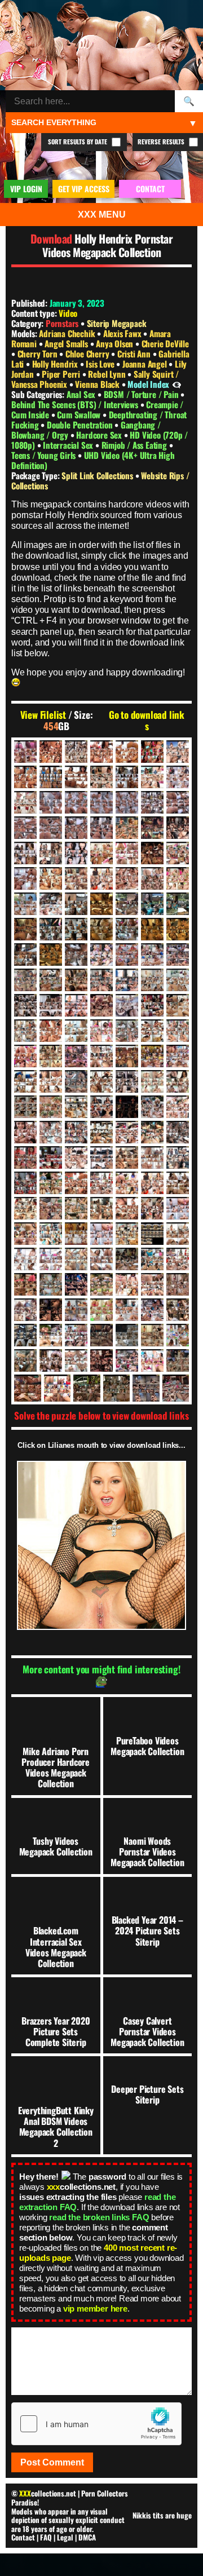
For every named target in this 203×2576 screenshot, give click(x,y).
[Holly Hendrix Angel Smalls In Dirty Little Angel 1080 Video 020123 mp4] (178, 878)
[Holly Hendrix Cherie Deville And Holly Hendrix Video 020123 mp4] (101, 1005)
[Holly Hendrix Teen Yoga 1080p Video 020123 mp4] (178, 1335)
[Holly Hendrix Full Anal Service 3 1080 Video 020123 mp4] (101, 1056)
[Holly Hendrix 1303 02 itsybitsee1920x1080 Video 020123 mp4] (178, 802)
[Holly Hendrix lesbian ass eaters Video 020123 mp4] (178, 1183)
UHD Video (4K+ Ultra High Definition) (93, 460)
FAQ (46, 2537)
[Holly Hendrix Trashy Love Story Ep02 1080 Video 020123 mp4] (28, 1388)
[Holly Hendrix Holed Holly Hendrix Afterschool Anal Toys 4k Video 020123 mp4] (76, 1081)
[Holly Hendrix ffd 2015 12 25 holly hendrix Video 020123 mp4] (178, 1031)
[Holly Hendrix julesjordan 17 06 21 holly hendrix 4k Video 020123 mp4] (127, 1183)
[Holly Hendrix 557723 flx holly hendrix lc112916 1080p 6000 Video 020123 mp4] (25, 853)
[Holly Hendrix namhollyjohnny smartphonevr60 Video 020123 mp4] (152, 1234)
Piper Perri (62, 374)
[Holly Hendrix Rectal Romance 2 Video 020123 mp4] (152, 1284)
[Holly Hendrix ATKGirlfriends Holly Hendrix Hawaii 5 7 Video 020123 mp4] (152, 904)
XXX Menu (102, 215)
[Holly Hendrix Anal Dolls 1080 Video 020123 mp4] (127, 853)
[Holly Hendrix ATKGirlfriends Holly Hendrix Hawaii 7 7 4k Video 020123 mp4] (25, 929)
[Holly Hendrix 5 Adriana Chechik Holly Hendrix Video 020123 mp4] (25, 777)
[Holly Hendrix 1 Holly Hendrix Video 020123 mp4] (51, 752)
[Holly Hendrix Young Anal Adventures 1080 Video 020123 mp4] (176, 1388)
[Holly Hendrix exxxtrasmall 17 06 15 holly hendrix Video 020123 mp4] (127, 1031)
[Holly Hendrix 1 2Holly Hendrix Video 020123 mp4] (25, 752)
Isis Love (101, 364)
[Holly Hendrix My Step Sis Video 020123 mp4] (127, 1234)
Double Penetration (81, 425)
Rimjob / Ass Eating (135, 445)
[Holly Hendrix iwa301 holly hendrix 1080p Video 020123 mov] (51, 1183)
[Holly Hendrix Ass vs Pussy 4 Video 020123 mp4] (25, 904)
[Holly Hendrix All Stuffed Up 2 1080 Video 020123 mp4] (51, 853)
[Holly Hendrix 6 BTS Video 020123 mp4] (51, 777)
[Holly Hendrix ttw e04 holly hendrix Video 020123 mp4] (87, 1388)
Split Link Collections (98, 475)
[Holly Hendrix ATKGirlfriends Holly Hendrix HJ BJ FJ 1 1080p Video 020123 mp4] (51, 929)
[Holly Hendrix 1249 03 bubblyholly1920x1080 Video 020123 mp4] (101, 802)
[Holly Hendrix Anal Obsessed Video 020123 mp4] (51, 878)
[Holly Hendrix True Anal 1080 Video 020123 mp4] (58, 1388)
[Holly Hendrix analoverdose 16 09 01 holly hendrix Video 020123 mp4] (76, 878)
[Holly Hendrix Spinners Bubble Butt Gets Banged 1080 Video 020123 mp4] (152, 1310)
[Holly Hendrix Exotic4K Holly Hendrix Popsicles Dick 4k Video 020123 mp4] (101, 1031)
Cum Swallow (80, 414)
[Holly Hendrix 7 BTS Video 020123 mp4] (76, 777)
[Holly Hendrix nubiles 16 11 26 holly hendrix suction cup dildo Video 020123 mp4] (25, 1259)
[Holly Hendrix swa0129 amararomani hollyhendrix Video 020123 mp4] (76, 1335)
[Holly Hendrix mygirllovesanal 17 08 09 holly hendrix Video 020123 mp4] (101, 1234)
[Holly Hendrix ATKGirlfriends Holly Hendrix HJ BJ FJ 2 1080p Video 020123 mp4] (76, 929)
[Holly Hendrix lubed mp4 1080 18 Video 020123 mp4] (76, 1208)
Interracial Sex (69, 445)
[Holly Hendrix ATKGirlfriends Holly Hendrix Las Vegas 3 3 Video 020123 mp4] (127, 929)
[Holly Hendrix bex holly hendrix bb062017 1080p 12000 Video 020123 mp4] (127, 980)
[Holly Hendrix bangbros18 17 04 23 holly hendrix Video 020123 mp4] (101, 955)
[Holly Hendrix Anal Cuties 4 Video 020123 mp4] (101, 853)
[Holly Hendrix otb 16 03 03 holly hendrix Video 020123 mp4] (152, 1259)
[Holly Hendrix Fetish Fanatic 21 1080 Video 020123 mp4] (152, 1031)
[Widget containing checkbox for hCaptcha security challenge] (96, 2424)
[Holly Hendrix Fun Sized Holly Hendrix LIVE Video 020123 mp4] (127, 1056)
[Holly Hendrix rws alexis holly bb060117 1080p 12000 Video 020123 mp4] (178, 1284)
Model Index (148, 384)
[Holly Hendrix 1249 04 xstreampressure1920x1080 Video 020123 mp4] (127, 802)
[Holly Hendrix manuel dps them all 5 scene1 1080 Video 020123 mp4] (127, 1208)
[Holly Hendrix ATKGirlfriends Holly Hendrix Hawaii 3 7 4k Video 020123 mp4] (127, 904)
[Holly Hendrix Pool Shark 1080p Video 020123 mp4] (76, 1284)
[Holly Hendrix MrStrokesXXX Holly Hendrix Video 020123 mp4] (76, 1234)
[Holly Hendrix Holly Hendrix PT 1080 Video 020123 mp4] (51, 1157)
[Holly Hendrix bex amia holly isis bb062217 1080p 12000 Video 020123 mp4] (101, 980)
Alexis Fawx (123, 333)
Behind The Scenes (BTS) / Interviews (76, 404)
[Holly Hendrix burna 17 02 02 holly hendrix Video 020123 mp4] (25, 1005)
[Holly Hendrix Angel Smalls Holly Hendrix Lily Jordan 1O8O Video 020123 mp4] (152, 878)
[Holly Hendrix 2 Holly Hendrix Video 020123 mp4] (101, 752)
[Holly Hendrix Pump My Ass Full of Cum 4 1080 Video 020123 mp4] (127, 1284)
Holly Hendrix (56, 364)
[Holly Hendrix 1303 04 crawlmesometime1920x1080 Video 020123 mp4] (51, 828)
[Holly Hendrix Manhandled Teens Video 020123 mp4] (101, 1208)
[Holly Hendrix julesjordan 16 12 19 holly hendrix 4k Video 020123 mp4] (101, 1183)
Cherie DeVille (165, 343)
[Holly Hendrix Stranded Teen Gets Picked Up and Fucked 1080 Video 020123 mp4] (51, 1335)
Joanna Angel (145, 364)
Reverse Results (162, 142)
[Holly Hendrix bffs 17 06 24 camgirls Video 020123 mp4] (152, 980)
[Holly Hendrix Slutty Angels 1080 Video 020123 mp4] (101, 1310)
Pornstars (62, 323)
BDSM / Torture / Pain (142, 394)
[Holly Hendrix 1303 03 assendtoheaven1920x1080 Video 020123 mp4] (25, 828)
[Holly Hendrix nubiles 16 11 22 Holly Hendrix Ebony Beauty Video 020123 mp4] (178, 1234)
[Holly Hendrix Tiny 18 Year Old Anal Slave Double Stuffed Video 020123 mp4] (101, 1360)
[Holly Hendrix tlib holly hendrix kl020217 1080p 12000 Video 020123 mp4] (127, 1360)
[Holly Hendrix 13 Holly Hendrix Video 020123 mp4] (152, 777)
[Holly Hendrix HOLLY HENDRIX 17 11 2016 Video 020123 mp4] (127, 1081)
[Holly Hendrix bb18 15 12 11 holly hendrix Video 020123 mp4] (127, 955)
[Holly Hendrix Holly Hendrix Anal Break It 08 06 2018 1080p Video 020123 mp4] (152, 1081)
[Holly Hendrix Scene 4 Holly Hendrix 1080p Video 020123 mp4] (25, 1310)
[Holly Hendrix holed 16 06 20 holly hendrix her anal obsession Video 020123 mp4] (51, 1081)
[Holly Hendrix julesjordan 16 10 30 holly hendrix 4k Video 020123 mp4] (76, 1183)
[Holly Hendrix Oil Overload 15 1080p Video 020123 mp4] (101, 1259)
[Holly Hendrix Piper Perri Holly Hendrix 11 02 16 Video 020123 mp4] (25, 1284)
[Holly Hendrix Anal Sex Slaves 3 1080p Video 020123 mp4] (127, 878)
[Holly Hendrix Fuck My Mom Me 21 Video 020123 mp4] (51, 1056)
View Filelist (43, 715)
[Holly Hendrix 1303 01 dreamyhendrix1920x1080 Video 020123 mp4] (152, 802)
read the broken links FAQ (99, 2217)
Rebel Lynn (108, 374)
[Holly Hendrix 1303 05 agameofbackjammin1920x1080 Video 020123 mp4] (76, 828)
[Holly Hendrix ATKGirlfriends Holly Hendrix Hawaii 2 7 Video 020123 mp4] (101, 904)
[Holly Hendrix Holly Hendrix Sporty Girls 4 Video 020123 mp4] (127, 1157)
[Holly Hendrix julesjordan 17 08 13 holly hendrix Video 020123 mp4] (152, 1183)
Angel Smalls (67, 343)
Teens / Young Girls (45, 455)
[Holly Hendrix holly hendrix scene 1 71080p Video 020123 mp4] (101, 1157)
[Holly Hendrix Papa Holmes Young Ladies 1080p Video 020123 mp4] (178, 1259)
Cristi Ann (135, 354)
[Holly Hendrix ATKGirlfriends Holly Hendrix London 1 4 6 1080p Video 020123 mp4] (178, 929)
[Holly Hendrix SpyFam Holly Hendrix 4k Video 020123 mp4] (178, 1310)
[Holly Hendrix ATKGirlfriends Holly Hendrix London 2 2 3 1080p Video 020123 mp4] (51, 955)
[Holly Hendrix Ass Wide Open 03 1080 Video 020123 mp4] (51, 904)
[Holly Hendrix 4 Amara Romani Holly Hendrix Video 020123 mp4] (152, 752)
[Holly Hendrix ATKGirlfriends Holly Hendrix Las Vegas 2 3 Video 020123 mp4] (101, 929)
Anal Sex (82, 394)
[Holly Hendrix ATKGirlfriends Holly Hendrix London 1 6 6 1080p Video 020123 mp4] (25, 955)
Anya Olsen (116, 343)
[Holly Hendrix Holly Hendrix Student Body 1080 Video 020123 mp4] (152, 1157)
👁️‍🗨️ (177, 384)
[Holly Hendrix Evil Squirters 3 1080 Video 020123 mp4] (76, 1031)
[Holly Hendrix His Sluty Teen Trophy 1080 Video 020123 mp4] (25, 1081)
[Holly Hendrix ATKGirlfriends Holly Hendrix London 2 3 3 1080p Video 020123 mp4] (76, 955)
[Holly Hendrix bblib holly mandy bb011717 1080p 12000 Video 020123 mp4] (25, 980)
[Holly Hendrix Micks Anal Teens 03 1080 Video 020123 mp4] (25, 1234)
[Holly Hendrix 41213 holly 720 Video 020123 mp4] (152, 828)
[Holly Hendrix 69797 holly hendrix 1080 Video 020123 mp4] (178, 828)
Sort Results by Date (78, 142)
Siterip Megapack (117, 323)
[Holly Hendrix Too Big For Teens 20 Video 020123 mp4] (178, 1360)
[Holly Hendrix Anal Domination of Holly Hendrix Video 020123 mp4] (152, 853)
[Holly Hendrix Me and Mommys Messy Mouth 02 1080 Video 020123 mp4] (152, 1208)
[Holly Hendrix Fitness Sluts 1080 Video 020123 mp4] (25, 1056)
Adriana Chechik (68, 333)
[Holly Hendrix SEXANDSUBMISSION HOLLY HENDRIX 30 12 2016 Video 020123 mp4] (51, 1310)
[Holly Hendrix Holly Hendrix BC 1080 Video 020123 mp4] (101, 1107)
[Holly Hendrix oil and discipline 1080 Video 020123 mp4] (76, 1259)
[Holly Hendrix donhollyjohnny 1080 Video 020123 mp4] (25, 1031)
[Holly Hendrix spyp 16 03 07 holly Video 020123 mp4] (25, 1335)
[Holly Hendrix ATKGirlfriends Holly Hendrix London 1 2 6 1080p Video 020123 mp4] (152, 929)
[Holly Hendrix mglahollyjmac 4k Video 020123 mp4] (178, 1208)
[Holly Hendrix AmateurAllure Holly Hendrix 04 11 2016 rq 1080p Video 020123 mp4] (76, 853)
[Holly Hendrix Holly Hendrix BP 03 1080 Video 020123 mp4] (127, 1107)
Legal (65, 2537)
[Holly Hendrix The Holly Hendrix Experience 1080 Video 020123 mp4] (25, 1360)
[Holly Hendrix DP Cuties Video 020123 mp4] (51, 1031)
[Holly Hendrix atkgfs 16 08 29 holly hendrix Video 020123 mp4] (76, 904)
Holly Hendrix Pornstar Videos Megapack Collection (108, 245)
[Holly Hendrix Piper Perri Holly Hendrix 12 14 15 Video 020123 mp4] (51, 1284)
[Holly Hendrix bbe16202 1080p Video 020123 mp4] (178, 955)
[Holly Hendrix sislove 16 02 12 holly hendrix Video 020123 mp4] (76, 1310)
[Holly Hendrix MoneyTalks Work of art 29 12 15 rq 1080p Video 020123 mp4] (51, 1234)
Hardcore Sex (100, 435)
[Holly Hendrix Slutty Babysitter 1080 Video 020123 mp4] (127, 1310)
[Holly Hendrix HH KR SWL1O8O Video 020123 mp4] (178, 1056)
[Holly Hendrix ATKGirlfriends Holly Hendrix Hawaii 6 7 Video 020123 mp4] (178, 904)
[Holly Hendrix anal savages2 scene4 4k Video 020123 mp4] (101, 878)
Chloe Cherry (88, 354)
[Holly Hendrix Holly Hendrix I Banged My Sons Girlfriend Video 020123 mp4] (127, 1132)
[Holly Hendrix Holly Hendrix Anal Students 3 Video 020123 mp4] (178, 1081)
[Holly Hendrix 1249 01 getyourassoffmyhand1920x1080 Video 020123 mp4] (51, 802)
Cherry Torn (39, 354)
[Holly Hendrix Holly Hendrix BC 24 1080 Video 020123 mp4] (76, 1107)
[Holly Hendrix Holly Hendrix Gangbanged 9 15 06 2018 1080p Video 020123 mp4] (25, 1132)
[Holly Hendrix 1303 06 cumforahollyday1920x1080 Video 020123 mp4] (101, 828)
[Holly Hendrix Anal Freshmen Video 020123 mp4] (178, 853)
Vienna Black (98, 384)
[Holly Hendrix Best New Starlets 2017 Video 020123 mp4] (76, 980)
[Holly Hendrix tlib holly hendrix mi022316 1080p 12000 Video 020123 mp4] (152, 1360)
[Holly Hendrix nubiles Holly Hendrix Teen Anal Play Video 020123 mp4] (51, 1259)
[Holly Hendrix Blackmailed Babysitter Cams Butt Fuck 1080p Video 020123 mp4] (178, 980)
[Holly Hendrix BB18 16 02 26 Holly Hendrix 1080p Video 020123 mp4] (152, 955)
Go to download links (147, 721)
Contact (23, 2537)
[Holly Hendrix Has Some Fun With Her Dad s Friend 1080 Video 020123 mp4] (152, 1056)
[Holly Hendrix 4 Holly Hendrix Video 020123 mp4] (178, 752)
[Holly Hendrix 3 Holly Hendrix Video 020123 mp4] (127, 752)
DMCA (87, 2537)
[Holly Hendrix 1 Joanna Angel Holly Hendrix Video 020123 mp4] (76, 752)
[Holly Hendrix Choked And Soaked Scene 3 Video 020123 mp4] (127, 1005)
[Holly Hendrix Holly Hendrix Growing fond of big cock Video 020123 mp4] (101, 1132)
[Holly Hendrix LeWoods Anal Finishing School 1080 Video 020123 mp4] (51, 1208)
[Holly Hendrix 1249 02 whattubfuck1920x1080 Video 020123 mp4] (76, 802)
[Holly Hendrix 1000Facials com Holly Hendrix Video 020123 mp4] (25, 802)
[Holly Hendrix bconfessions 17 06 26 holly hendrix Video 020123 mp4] (51, 980)
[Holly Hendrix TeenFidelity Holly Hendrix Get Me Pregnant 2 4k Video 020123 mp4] (101, 1335)
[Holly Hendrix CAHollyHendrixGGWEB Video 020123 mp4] (76, 1005)
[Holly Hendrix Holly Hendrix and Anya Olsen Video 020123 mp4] (25, 1107)
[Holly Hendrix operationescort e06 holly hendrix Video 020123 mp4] (127, 1259)
